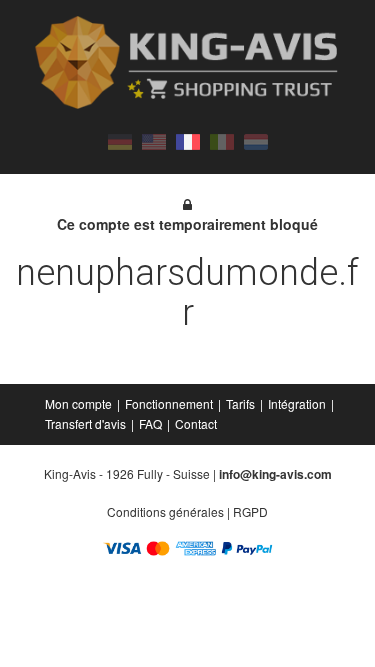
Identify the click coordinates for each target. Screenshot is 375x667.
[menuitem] (80, 404)
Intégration (297, 403)
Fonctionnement (169, 403)
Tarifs (240, 403)
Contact (196, 423)
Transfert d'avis (85, 423)
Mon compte (78, 403)
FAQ (150, 423)
